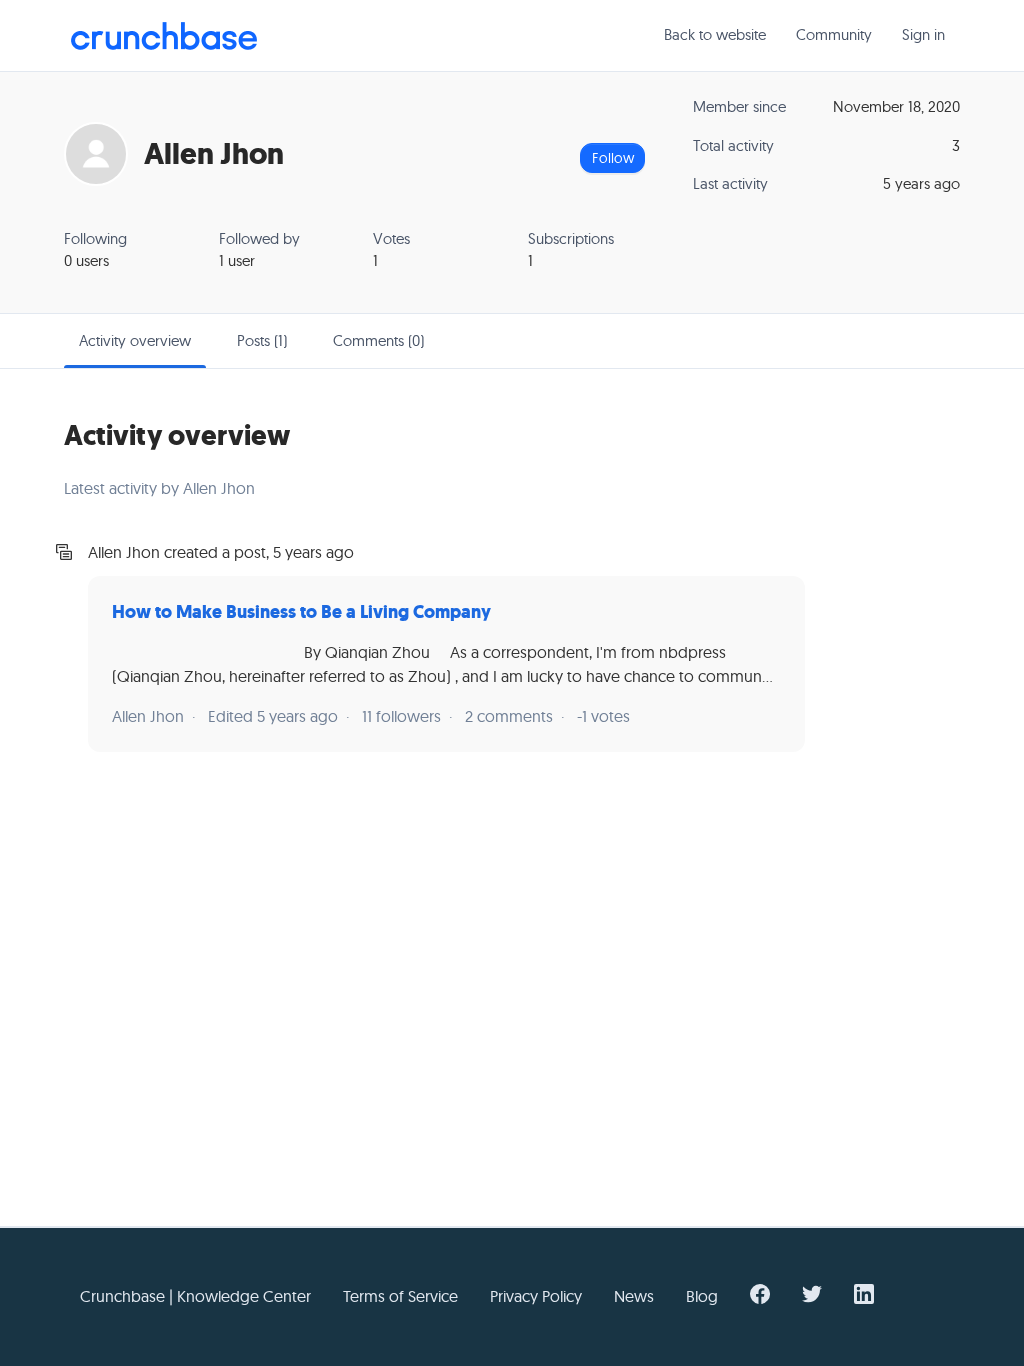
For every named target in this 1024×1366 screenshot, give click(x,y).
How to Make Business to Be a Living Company (301, 612)
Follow (613, 158)
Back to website (715, 34)
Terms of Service (400, 1296)
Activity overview (135, 340)
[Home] (164, 36)
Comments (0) (378, 340)
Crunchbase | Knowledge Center (195, 1296)
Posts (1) (262, 340)
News (634, 1296)
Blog (702, 1296)
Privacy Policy (536, 1296)
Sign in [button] (923, 34)
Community (834, 34)
